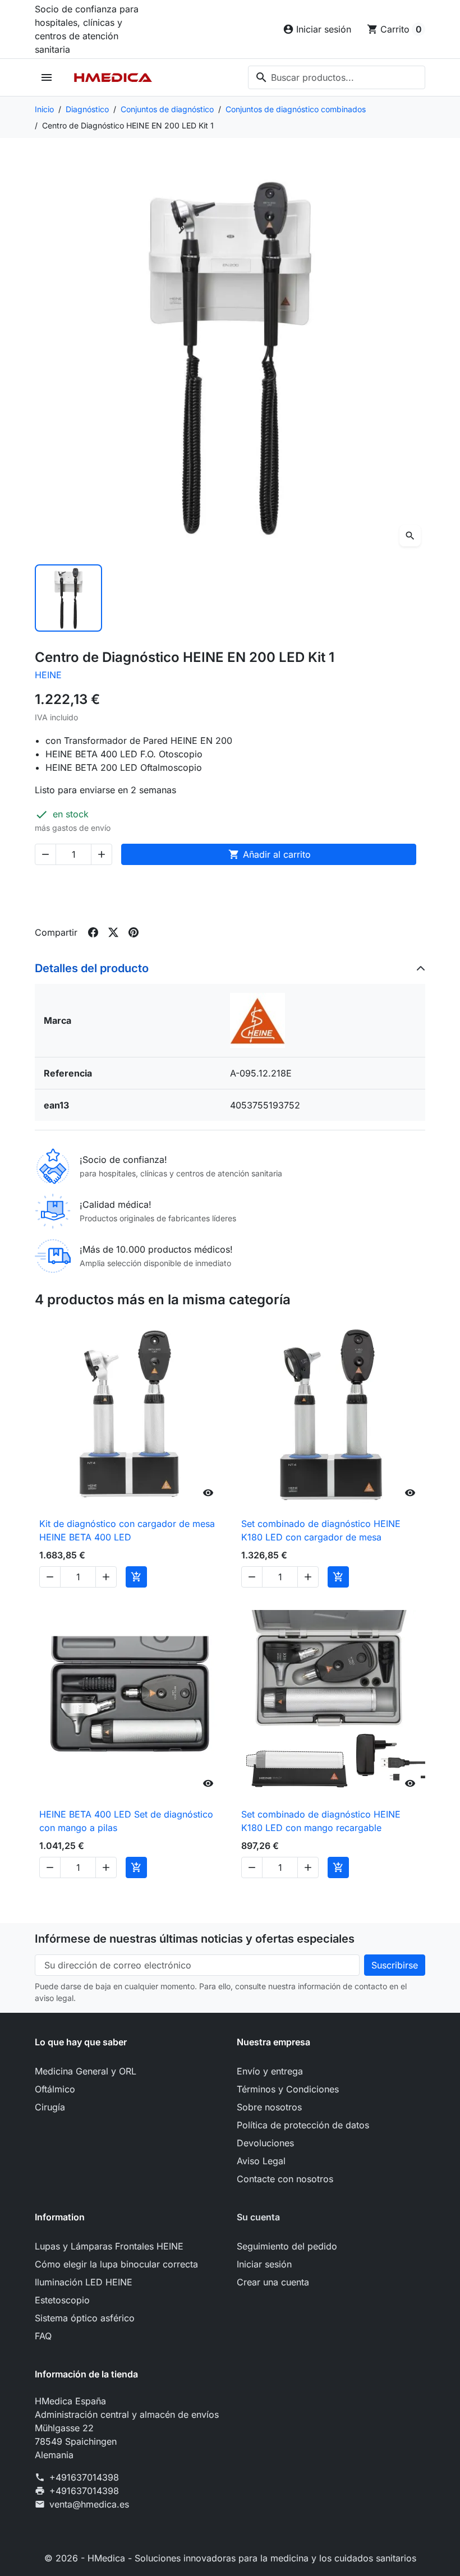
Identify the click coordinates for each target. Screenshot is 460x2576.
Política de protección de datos (303, 2125)
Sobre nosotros (269, 2107)
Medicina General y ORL (86, 2071)
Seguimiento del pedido (287, 2246)
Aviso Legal (261, 2161)
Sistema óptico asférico (85, 2318)
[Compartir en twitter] (113, 932)
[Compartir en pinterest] (134, 932)
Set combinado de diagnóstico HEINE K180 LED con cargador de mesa (321, 1530)
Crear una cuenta (273, 2282)
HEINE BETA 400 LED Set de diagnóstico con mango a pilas (126, 1821)
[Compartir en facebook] (93, 932)
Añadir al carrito (270, 854)
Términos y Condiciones (288, 2089)
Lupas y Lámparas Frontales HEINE (109, 2246)
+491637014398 (84, 2477)
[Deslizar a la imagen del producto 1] (68, 598)
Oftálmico (55, 2089)
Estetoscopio (62, 2300)
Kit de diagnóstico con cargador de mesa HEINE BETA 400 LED (127, 1530)
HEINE (48, 675)
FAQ (43, 2336)
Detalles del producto (92, 968)
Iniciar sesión (264, 2264)
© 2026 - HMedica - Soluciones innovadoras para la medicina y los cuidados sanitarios (230, 2558)
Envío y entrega (270, 2071)
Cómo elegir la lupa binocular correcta (116, 2264)
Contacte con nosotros (285, 2179)
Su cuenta (258, 2217)
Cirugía (50, 2107)
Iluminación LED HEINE (84, 2282)
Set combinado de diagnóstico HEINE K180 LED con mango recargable (321, 1821)
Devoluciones (265, 2143)
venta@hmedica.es (89, 2504)
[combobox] (337, 77)
